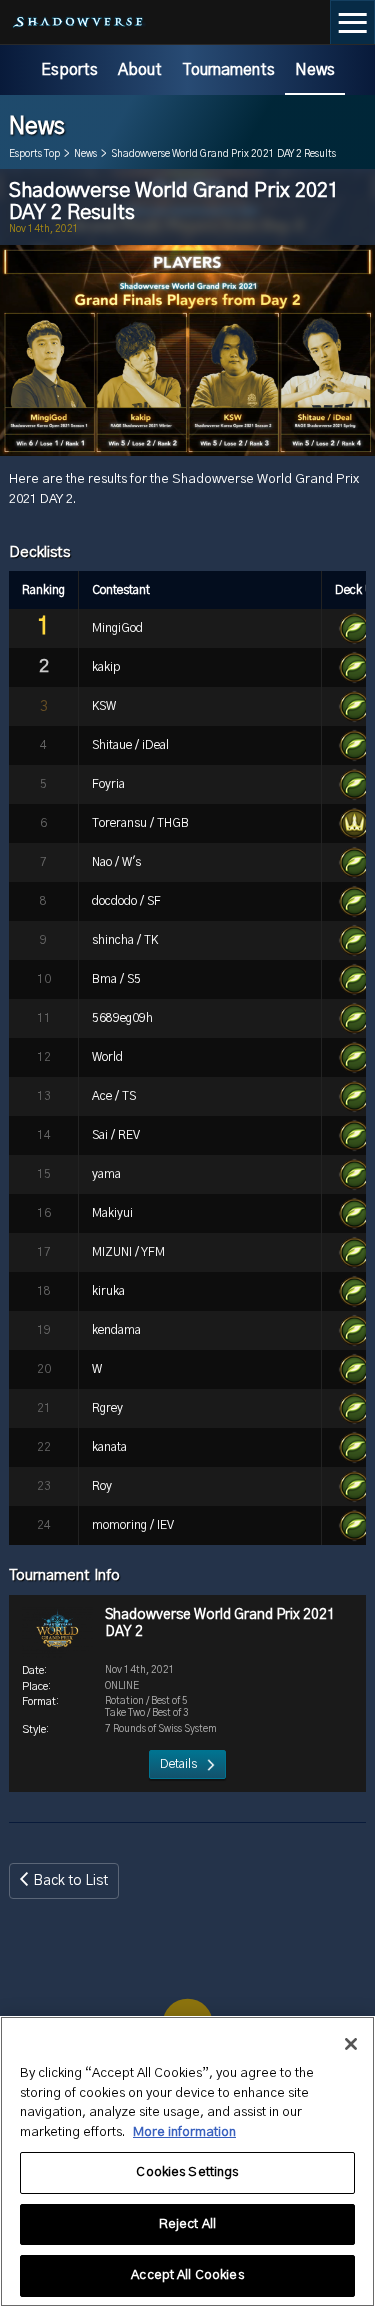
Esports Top (34, 154)
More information (184, 2132)
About (140, 70)
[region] (187, 2161)
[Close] (351, 2044)
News (315, 70)
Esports (69, 70)
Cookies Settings (187, 2172)
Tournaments (228, 70)
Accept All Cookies (187, 2275)
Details (178, 1764)
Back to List (70, 1881)
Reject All (187, 2224)
